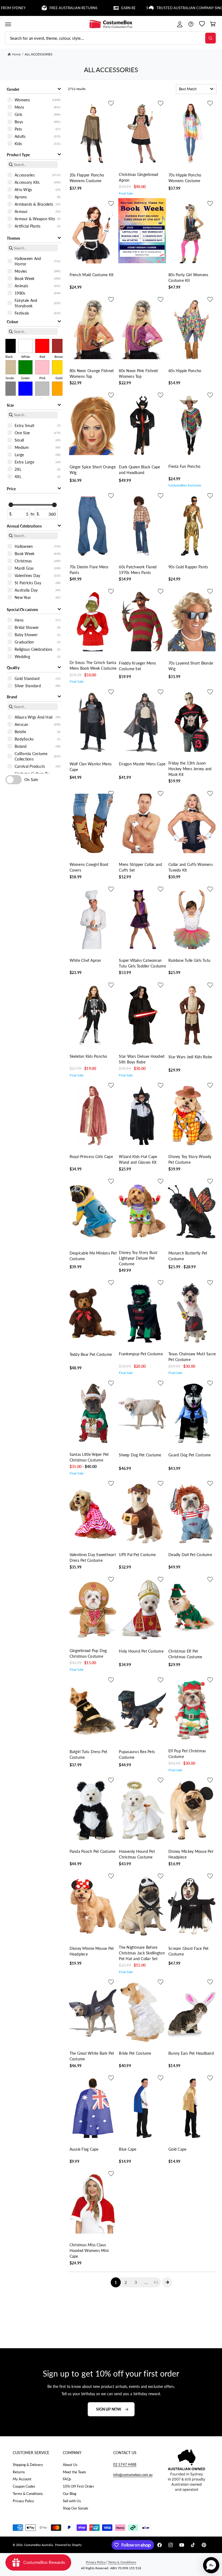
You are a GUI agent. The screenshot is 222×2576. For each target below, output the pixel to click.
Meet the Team (74, 2472)
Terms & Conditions (28, 2494)
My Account (22, 2479)
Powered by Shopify (68, 2545)
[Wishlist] (202, 24)
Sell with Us (72, 2501)
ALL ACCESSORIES (39, 54)
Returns (19, 2472)
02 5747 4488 (125, 2464)
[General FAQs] (191, 24)
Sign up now (109, 2409)
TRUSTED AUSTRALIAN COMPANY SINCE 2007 (151, 8)
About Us (70, 2465)
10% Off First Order (78, 2486)
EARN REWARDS (74, 8)
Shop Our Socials (76, 2508)
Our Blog (70, 2494)
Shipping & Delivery (28, 2465)
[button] (8, 24)
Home (16, 54)
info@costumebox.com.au (133, 2475)
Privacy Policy (23, 2501)
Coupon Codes (24, 2486)
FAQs (67, 2479)
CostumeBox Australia (38, 2545)
